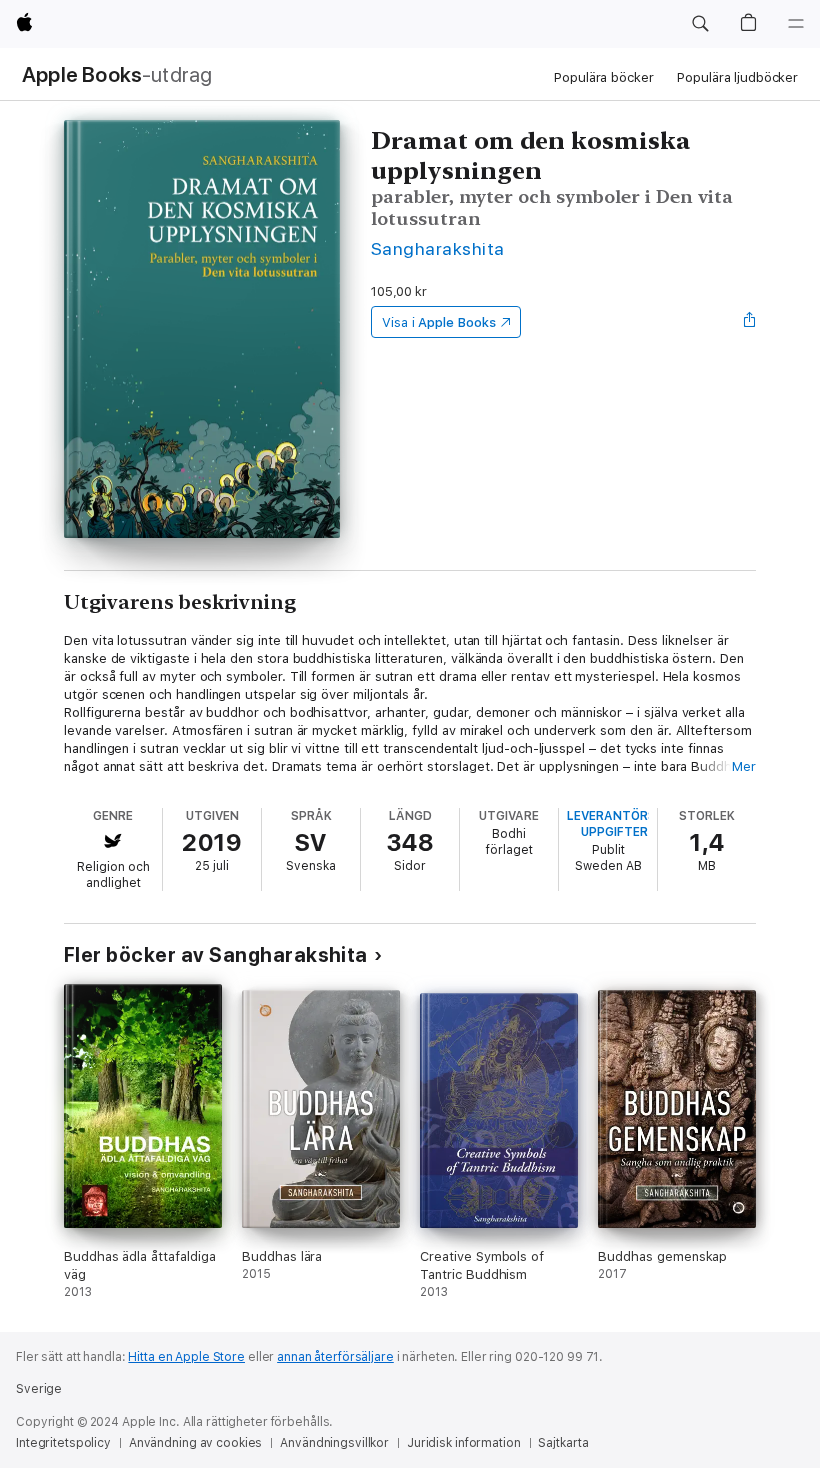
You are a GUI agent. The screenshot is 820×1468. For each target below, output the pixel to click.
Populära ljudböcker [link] (737, 77)
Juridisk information (464, 1443)
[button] (700, 24)
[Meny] (796, 24)
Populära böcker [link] (603, 77)
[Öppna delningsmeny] (750, 322)
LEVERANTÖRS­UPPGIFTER (614, 824)
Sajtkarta (563, 1443)
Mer (744, 766)
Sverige (39, 1389)
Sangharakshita (438, 248)
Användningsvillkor (334, 1443)
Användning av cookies (195, 1443)
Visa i (439, 322)
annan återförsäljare (335, 1357)
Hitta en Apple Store (186, 1357)
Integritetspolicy (63, 1443)
